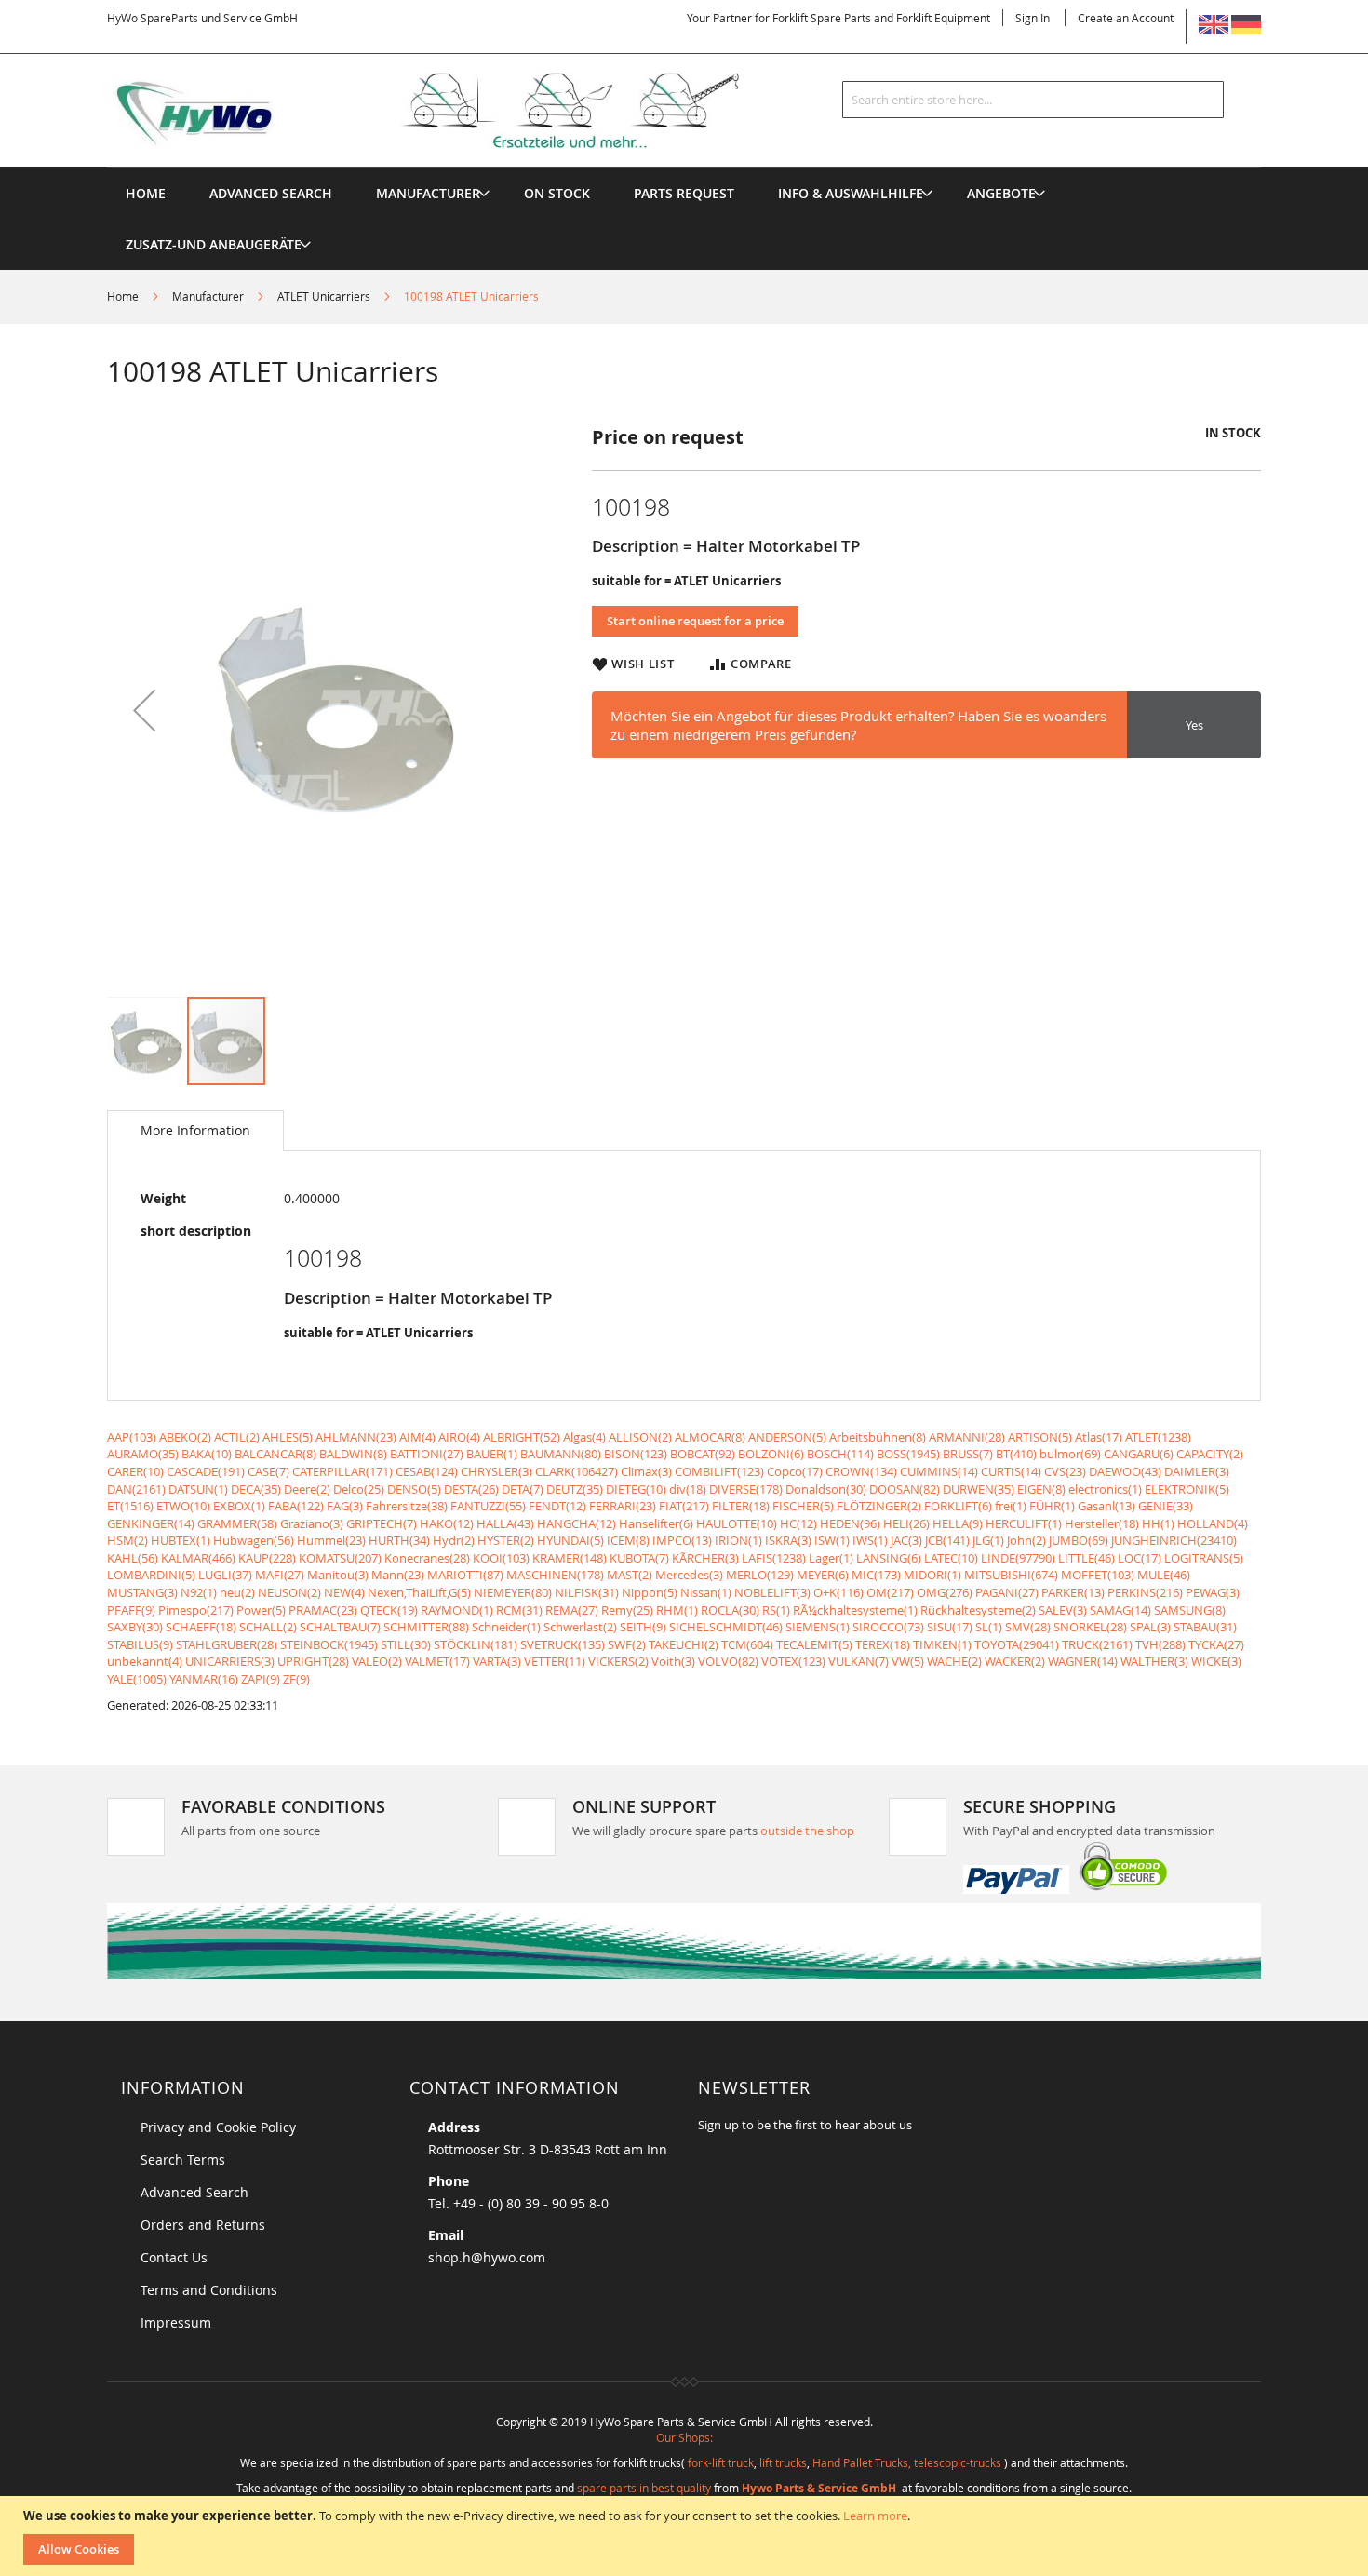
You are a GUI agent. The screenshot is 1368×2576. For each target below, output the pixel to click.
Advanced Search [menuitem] (271, 193)
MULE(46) (1164, 1575)
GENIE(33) (1166, 1506)
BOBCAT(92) (703, 1454)
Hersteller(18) (1102, 1523)
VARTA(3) (497, 1661)
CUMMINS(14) (939, 1471)
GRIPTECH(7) (382, 1523)
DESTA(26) (471, 1489)
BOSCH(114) (840, 1454)
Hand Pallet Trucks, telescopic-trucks (907, 2462)
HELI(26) (906, 1523)
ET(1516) (130, 1506)
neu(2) (237, 1592)
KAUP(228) (267, 1558)
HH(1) (1158, 1523)
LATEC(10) (951, 1558)
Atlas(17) (1099, 1437)
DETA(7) (523, 1489)
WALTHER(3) (1154, 1661)
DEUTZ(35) (575, 1489)
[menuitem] (428, 193)
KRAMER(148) (570, 1558)
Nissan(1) (706, 1592)
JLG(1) (988, 1540)
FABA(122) (296, 1506)
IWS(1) (870, 1540)
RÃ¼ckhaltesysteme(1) (855, 1610)
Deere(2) (307, 1489)
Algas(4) (584, 1437)
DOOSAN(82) (905, 1489)
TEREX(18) (883, 1644)
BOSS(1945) (908, 1454)
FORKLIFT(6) (958, 1506)
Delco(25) (359, 1489)
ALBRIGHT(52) (522, 1437)
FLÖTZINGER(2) (879, 1506)
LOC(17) (1140, 1558)
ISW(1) (832, 1540)
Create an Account (1126, 18)
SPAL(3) (1150, 1627)
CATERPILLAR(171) (342, 1471)
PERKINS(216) (1145, 1592)
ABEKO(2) (185, 1437)
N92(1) (199, 1592)
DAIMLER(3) (1197, 1471)
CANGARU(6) (1139, 1454)
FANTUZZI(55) (488, 1506)
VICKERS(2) (618, 1661)
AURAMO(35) (143, 1454)
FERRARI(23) (623, 1506)
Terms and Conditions (209, 2290)
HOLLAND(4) (1213, 1523)
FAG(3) (345, 1506)
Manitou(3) (338, 1575)
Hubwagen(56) (254, 1540)
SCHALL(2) (268, 1627)
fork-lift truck (721, 2462)
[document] (686, 2536)
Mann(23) (398, 1575)
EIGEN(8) (1041, 1489)
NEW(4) (344, 1592)
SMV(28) (1028, 1627)
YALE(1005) (137, 1679)
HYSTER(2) (506, 1540)
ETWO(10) (183, 1506)
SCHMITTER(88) (426, 1627)
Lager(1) (831, 1558)
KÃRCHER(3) (705, 1558)
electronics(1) (1105, 1489)
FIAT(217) (684, 1506)
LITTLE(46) (1086, 1558)
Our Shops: (684, 2437)
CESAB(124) (427, 1471)
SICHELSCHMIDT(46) (726, 1627)
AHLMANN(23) (356, 1437)
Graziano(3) (312, 1523)
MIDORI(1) (932, 1575)
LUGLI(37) (225, 1575)
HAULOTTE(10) (737, 1523)
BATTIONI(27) (427, 1454)
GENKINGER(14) (151, 1523)
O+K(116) (838, 1592)
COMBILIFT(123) (719, 1471)
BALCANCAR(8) (275, 1454)
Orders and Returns (203, 2225)
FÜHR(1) (1052, 1506)
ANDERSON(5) (787, 1437)
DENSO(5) (414, 1489)
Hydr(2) (454, 1540)
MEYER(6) (823, 1575)
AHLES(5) (288, 1437)
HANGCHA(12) (577, 1523)
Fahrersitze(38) (407, 1506)
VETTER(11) (555, 1661)
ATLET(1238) (1158, 1437)
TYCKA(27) (1216, 1644)
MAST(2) (630, 1575)
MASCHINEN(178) (555, 1575)
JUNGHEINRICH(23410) (1174, 1540)
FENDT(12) (557, 1506)
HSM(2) (127, 1540)
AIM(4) (417, 1437)
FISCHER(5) (803, 1506)
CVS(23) (1065, 1471)
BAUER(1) (492, 1454)
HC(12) (798, 1523)
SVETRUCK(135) (563, 1644)
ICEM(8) (628, 1540)
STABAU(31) (1205, 1627)
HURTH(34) (399, 1540)
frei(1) (1011, 1506)
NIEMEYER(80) (513, 1592)
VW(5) (908, 1661)
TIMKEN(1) (942, 1644)
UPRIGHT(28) (313, 1661)
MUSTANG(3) (142, 1592)
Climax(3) (646, 1471)
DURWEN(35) (979, 1489)
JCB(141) (947, 1540)
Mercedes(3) (689, 1575)
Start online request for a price (695, 621)
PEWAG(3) (1213, 1592)
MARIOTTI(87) (465, 1575)
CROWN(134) (861, 1471)
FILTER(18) (741, 1506)
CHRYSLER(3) (496, 1471)
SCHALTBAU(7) (340, 1627)
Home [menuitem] (146, 193)
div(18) (688, 1489)
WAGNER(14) (1083, 1661)
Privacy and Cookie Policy (218, 2127)
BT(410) (1016, 1454)
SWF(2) (627, 1644)
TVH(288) (1160, 1644)
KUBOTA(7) (639, 1558)
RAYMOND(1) (457, 1610)
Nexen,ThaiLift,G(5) (419, 1592)
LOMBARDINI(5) (151, 1575)
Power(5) (261, 1610)
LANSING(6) (889, 1558)
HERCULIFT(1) (1024, 1523)
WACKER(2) (1015, 1661)
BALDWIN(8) (353, 1454)
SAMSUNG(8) (1190, 1610)
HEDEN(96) (850, 1523)
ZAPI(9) (261, 1679)
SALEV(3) (1063, 1610)
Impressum (176, 2322)
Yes (1194, 725)
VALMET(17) (437, 1661)
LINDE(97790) (1018, 1558)
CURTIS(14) (1011, 1471)
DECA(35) (256, 1489)
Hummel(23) (331, 1540)
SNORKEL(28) (1090, 1627)
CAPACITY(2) (1210, 1454)
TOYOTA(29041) (1017, 1644)
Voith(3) (673, 1661)
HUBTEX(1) (181, 1540)
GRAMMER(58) (237, 1523)
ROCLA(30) (730, 1610)
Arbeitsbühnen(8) (878, 1437)
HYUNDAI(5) (570, 1540)
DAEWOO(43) (1125, 1471)
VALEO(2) (377, 1661)
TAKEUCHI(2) (684, 1644)
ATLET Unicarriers (324, 296)
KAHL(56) (133, 1558)
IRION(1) (738, 1540)
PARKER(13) (1073, 1592)
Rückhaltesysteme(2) (978, 1610)
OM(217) (890, 1592)
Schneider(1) (506, 1627)
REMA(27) (572, 1610)
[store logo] (453, 111)
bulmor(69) (1070, 1454)
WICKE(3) (1216, 1661)
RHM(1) (677, 1610)
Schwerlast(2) (580, 1627)
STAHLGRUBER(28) (227, 1644)
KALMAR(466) (198, 1558)
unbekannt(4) (145, 1661)
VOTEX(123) (793, 1661)
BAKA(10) (207, 1454)
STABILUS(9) (140, 1644)
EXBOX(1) (239, 1506)
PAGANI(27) (1007, 1592)
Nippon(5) (650, 1592)
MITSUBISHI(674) (1011, 1575)
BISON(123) (636, 1454)
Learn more (875, 2516)
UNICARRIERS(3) (230, 1661)
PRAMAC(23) (323, 1610)
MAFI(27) (280, 1575)
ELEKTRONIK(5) (1187, 1489)
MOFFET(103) (1098, 1575)
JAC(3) (906, 1540)
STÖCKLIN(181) (476, 1644)
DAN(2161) (136, 1489)
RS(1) (776, 1610)
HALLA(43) (505, 1523)
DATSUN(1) (198, 1489)
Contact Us (174, 2257)
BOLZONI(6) (771, 1454)
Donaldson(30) (826, 1489)
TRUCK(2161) (1097, 1644)
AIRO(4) (459, 1437)
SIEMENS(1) (818, 1627)
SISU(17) (950, 1627)
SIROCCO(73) (888, 1627)
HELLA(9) (958, 1523)
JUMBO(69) (1079, 1540)
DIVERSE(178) (746, 1489)
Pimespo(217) (196, 1610)
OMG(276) (945, 1592)
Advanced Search (194, 2192)
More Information (195, 1130)
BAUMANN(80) (561, 1454)
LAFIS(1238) (774, 1558)
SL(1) (989, 1627)
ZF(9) (296, 1679)
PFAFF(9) (131, 1610)
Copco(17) (795, 1471)
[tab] (195, 1131)
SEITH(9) (643, 1627)
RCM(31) (519, 1610)
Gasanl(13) (1106, 1506)
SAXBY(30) (135, 1627)
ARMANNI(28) (967, 1437)
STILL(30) (406, 1644)
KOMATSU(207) (340, 1558)
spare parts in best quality (644, 2488)
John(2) (1026, 1540)
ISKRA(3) (788, 1540)
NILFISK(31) (587, 1592)
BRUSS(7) (968, 1454)
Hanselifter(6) (656, 1523)
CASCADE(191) (206, 1471)
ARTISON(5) (1040, 1437)
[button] (144, 710)
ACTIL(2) (237, 1437)
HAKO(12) (447, 1523)
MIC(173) (876, 1575)
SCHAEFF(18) (201, 1627)
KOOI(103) (501, 1558)
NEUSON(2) (289, 1592)
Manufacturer (208, 296)
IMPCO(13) (682, 1540)
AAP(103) (132, 1437)
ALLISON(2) (640, 1437)
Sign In (1033, 18)
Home (123, 296)
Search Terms (183, 2160)
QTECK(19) (389, 1610)
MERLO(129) (760, 1575)
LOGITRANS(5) (1204, 1558)
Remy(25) (627, 1610)
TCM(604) (747, 1644)
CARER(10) (135, 1471)
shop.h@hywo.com (487, 2257)
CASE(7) (268, 1471)
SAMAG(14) (1120, 1610)
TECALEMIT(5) (814, 1644)
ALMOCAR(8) (710, 1437)
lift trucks (783, 2462)
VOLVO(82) (728, 1661)
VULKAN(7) (858, 1661)
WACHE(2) (954, 1661)
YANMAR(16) (204, 1679)
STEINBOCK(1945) (329, 1644)
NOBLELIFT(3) (772, 1592)
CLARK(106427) (577, 1471)
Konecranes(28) (427, 1558)
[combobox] (1033, 100)
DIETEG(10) (636, 1489)
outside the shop (807, 1831)
